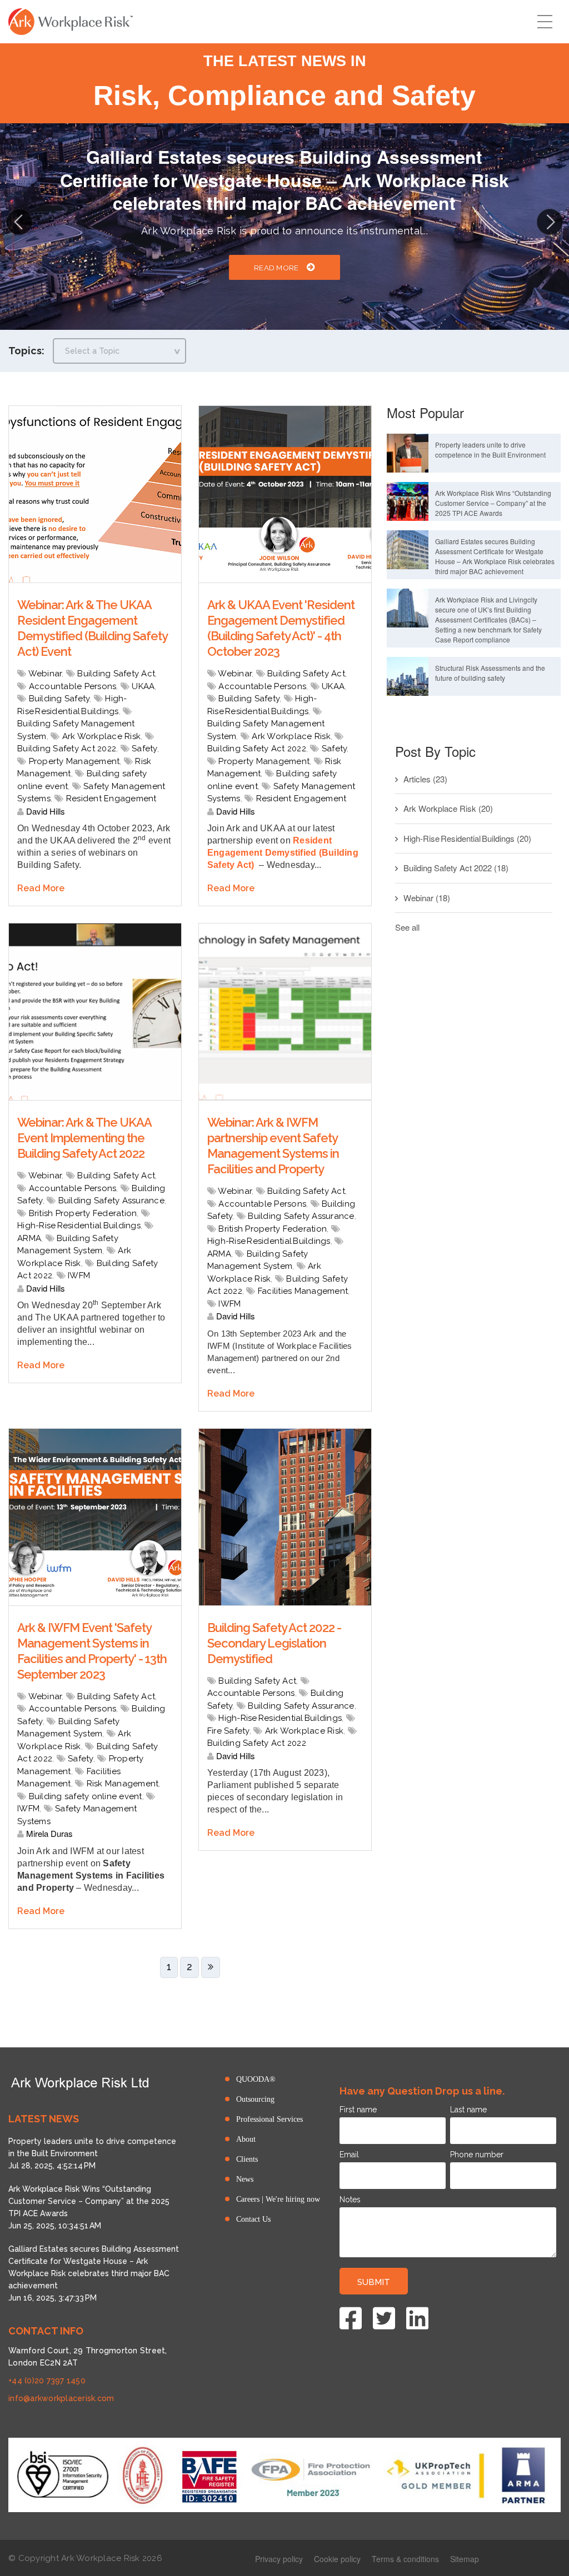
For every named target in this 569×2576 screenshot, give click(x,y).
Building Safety (59, 699)
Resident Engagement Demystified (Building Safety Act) (283, 853)
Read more (276, 244)
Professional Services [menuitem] (269, 2119)
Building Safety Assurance (111, 1201)
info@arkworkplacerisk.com (61, 2398)
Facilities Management (303, 1291)
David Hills (44, 811)
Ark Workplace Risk (102, 736)
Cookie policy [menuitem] (337, 2559)
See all (407, 927)
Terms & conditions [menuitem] (405, 2559)
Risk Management (123, 1784)
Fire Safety (228, 1731)
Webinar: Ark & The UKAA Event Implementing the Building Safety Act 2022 (84, 1138)
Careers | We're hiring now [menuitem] (278, 2199)
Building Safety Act (116, 674)
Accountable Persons (73, 686)
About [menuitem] (246, 2139)
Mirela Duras (48, 1833)
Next (550, 221)
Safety (144, 749)
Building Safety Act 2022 (67, 749)
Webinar (45, 674)
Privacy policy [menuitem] (279, 2559)
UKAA (143, 686)
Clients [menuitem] (247, 2159)
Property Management (74, 761)
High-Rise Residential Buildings (79, 1226)
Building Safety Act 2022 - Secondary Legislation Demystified (274, 1643)
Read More (41, 888)
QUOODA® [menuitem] (256, 2079)
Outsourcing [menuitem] (255, 2099)
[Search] (18, 139)
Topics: (26, 351)
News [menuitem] (245, 2179)
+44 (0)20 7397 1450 (47, 2381)
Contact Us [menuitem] (253, 2219)
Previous (19, 221)
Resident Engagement (111, 799)
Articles (425, 779)
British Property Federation (83, 1213)
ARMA (29, 1238)
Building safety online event (86, 1796)
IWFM (79, 1276)
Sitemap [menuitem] (465, 2559)
